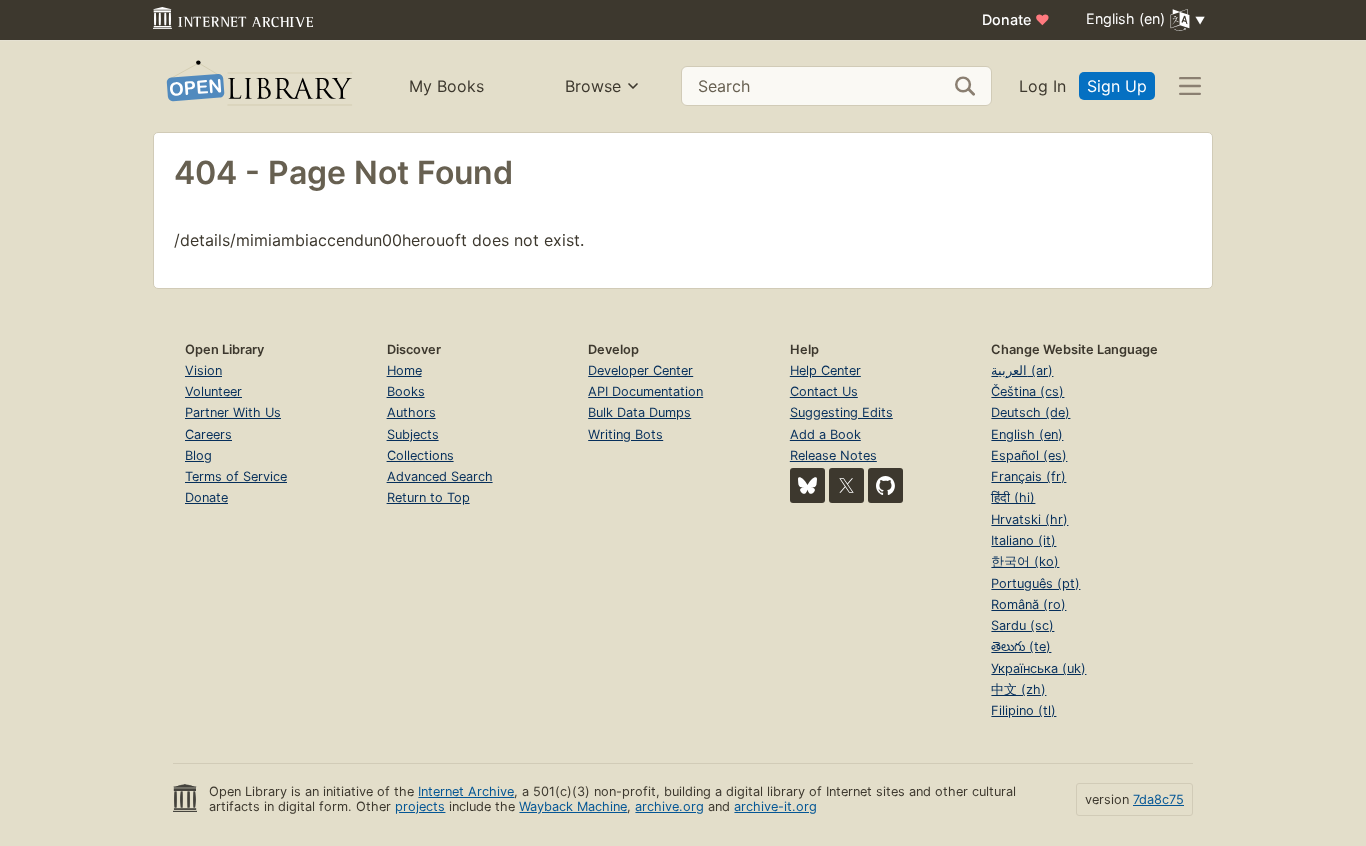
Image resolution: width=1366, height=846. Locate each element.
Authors (411, 412)
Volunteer (213, 391)
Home (404, 370)
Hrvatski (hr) (1029, 519)
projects (420, 806)
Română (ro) (1028, 604)
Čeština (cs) (1027, 391)
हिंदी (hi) (1013, 497)
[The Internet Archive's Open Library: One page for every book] (257, 86)
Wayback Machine (573, 806)
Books (406, 391)
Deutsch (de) (1030, 412)
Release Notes (833, 455)
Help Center (825, 370)
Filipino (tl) (1023, 710)
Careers (208, 434)
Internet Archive (466, 791)
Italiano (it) (1023, 540)
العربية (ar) (1022, 370)
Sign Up (1117, 86)
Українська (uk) (1038, 668)
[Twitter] (846, 485)
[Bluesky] (807, 485)
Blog (198, 455)
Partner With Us (233, 412)
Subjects (413, 434)
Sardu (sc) (1022, 625)
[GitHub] (885, 485)
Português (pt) (1035, 583)
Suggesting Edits (841, 412)
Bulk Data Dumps (639, 412)
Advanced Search (440, 476)
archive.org (669, 806)
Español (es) (1029, 455)
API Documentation (645, 391)
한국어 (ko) (1025, 561)
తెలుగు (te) (1021, 646)
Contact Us (824, 391)
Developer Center (640, 370)
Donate (1016, 19)
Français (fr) (1028, 476)
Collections (420, 455)
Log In (1042, 86)
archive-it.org (775, 806)
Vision (203, 370)
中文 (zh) (1018, 689)
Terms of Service (236, 476)
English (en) (1027, 434)
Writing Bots (625, 434)
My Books (446, 86)
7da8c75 (1158, 799)
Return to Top (428, 497)
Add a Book (825, 434)
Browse (593, 86)
